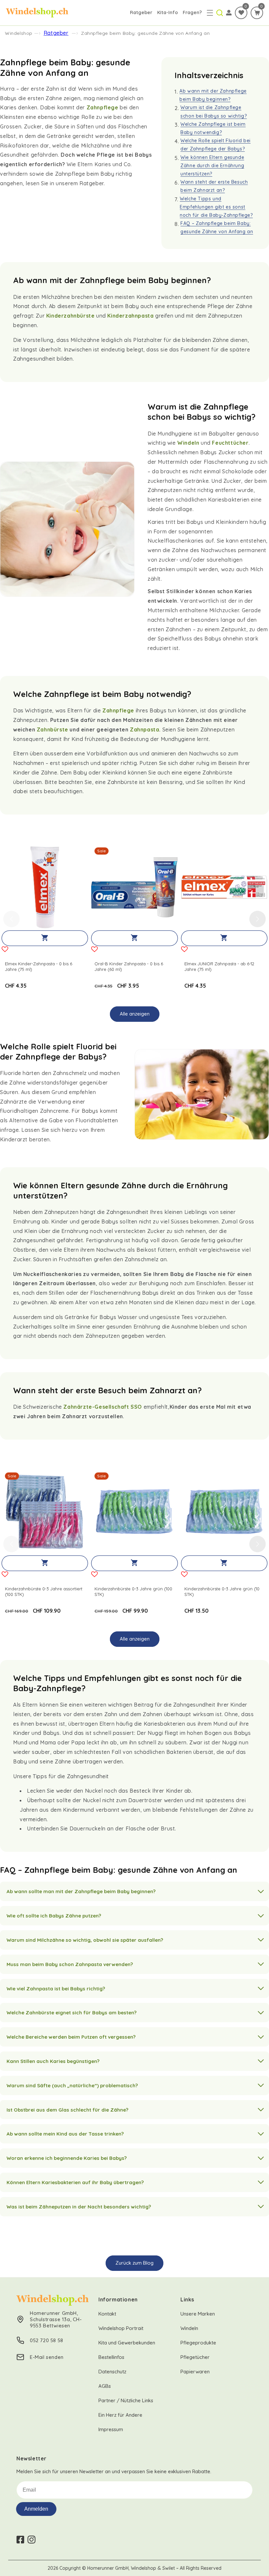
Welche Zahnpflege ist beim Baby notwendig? (213, 128)
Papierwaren (195, 2372)
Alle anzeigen (135, 1014)
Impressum (111, 2429)
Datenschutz (112, 2372)
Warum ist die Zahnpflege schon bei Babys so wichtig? (214, 112)
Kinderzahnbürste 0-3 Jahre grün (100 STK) (133, 1591)
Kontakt (107, 2314)
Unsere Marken (198, 2314)
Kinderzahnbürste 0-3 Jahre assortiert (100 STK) (44, 1591)
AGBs (105, 2386)
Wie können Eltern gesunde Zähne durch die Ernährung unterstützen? (212, 166)
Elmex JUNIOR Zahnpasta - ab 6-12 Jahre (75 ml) (219, 966)
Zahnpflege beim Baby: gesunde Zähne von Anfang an (145, 33)
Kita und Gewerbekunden (127, 2343)
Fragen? (192, 12)
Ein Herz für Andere (120, 2415)
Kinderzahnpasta (130, 316)
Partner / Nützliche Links (126, 2400)
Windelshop (19, 33)
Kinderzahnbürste (71, 316)
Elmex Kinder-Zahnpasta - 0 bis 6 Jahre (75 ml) (39, 966)
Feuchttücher (230, 443)
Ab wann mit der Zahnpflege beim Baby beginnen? (213, 95)
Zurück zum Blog (134, 2263)
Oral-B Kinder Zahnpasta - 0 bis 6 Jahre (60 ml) (129, 966)
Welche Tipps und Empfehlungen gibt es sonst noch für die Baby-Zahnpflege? (216, 207)
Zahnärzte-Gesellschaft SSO (103, 1407)
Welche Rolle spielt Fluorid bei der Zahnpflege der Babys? (216, 145)
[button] (210, 13)
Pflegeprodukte (198, 2343)
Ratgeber (141, 12)
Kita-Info (167, 12)
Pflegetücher (195, 2357)
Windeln (188, 443)
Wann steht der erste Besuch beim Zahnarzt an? (214, 186)
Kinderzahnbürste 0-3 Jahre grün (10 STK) (222, 1591)
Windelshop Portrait (121, 2328)
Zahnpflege (103, 107)
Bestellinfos (111, 2357)
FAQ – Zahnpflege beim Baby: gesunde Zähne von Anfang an (217, 227)
